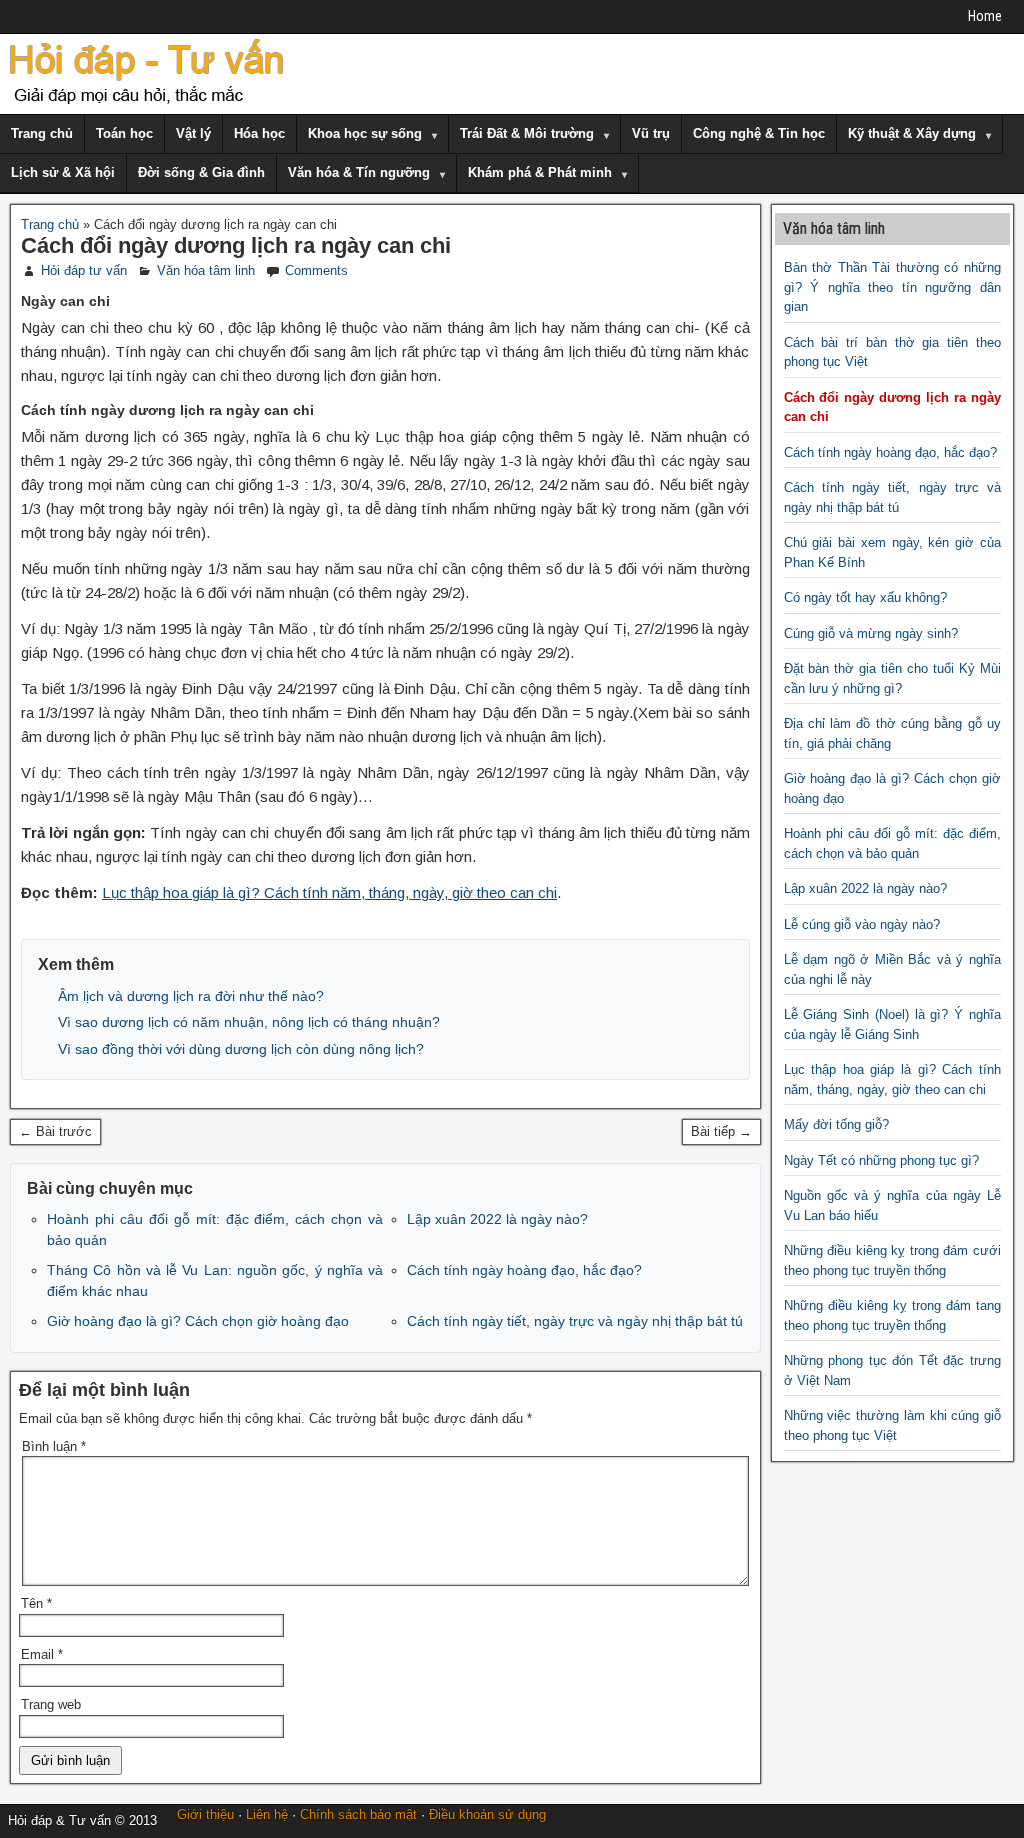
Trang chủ (42, 133)
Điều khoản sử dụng (487, 1814)
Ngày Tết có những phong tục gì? (881, 1160)
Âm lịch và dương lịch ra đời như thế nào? (191, 996)
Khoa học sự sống (365, 133)
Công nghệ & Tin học (759, 133)
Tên (36, 1603)
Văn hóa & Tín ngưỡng (359, 172)
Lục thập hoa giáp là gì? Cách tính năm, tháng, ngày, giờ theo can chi (329, 892)
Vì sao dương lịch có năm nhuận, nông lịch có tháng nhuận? (249, 1022)
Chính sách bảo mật (358, 1814)
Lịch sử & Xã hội (63, 172)
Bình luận (54, 1446)
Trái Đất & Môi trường (527, 133)
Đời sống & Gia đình (201, 172)
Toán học (124, 133)
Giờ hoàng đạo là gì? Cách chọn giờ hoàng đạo (198, 1321)
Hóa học (259, 133)
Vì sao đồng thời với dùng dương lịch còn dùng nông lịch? (241, 1049)
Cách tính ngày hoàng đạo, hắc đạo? (524, 1270)
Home (985, 16)
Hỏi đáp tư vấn (84, 270)
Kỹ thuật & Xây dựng (912, 133)
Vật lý (193, 133)
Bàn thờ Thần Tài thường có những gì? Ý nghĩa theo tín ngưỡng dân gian (893, 287)
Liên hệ (267, 1814)
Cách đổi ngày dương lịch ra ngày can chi (236, 245)
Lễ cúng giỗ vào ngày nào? (862, 924)
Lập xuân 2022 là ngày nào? (497, 1219)
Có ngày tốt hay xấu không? (865, 597)
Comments (316, 270)
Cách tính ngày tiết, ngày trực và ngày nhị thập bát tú (575, 1321)
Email (42, 1654)
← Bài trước (55, 1131)
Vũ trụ (651, 133)
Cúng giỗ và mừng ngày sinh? (871, 633)
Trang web (51, 1704)
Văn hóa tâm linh (206, 270)
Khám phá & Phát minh (540, 172)
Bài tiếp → (721, 1131)
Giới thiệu (205, 1814)
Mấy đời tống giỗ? (836, 1124)
